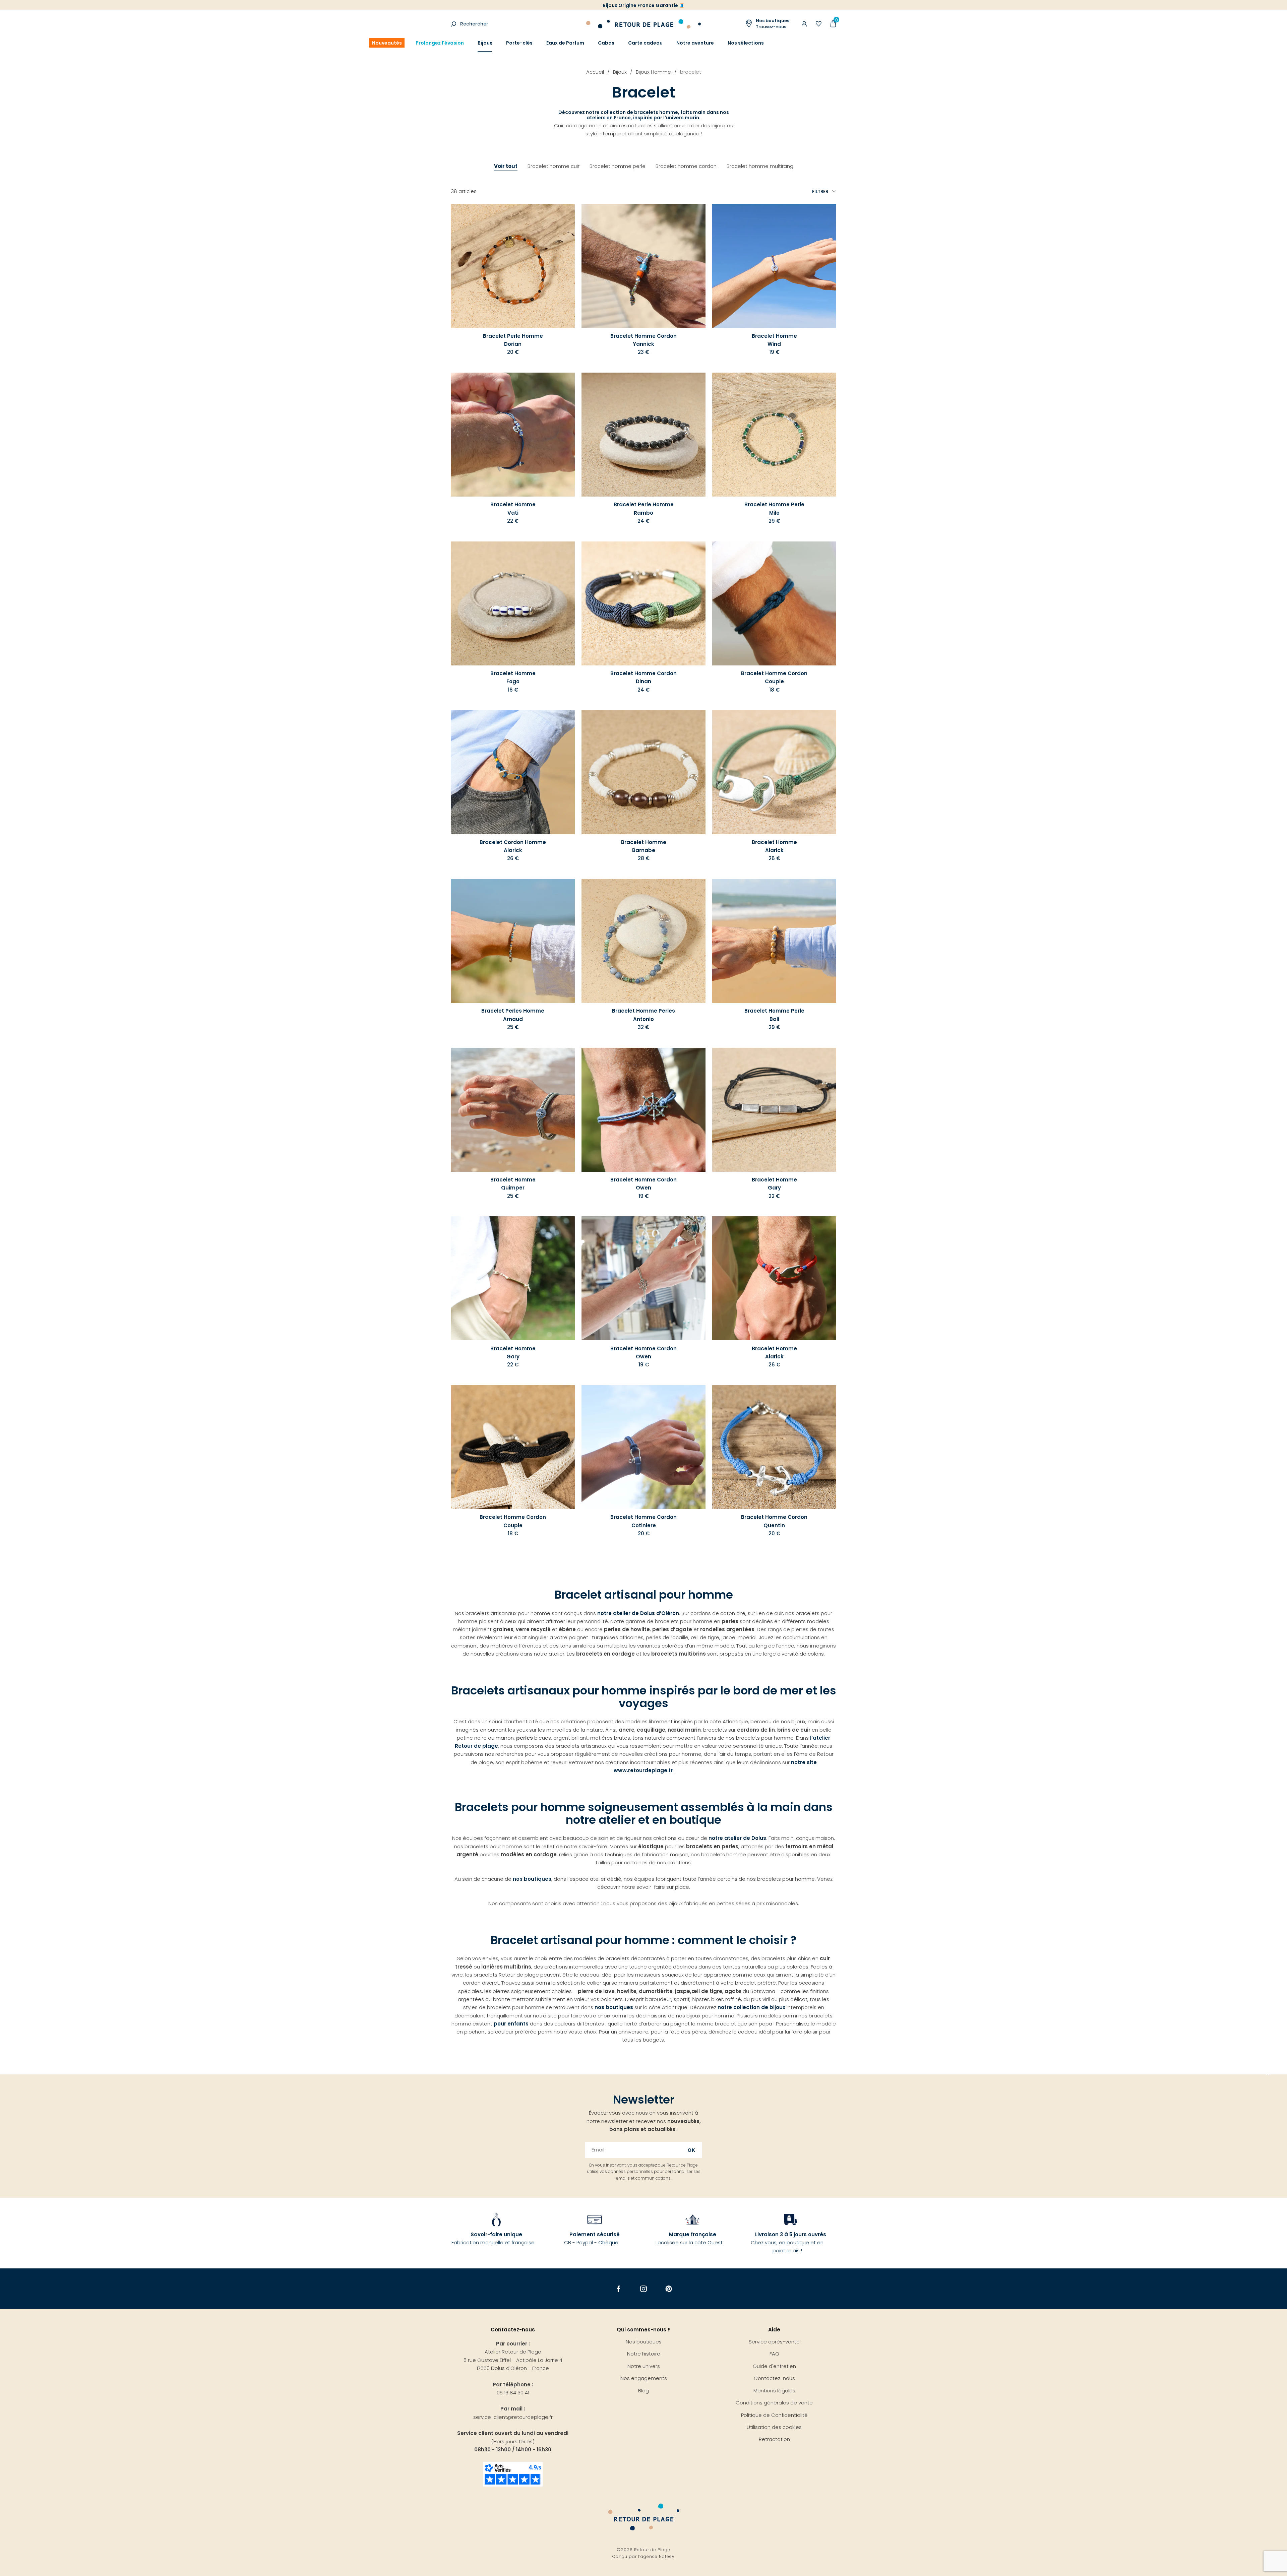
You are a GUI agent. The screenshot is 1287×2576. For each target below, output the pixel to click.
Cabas (606, 43)
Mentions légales (774, 2391)
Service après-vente (774, 2342)
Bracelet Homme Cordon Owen (643, 1184)
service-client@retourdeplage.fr (513, 2417)
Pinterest (669, 2289)
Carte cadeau (645, 43)
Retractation (774, 2439)
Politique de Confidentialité (774, 2415)
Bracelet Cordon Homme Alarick (513, 846)
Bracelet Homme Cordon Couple (774, 677)
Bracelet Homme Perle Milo (774, 508)
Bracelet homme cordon (686, 166)
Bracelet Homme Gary (774, 1184)
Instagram (644, 2289)
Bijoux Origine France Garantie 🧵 (644, 5)
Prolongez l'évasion (440, 43)
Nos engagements (644, 2378)
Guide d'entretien (774, 2366)
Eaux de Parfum (565, 43)
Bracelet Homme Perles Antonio (643, 1015)
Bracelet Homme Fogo (513, 677)
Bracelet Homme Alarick (774, 846)
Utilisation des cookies (774, 2427)
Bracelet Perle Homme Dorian (513, 340)
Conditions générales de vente (774, 2403)
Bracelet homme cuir (554, 166)
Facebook (619, 2289)
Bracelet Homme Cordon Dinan (643, 677)
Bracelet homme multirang (760, 166)
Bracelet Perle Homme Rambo (644, 508)
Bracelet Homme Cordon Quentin (774, 1521)
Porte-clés (519, 43)
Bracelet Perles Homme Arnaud (513, 1015)
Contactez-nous (774, 2378)
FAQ (774, 2354)
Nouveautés (387, 43)
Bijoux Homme (653, 72)
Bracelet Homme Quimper (513, 1184)
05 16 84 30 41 (513, 2393)
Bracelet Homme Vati (513, 508)
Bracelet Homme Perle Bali (774, 1015)
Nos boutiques (644, 2342)
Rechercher (474, 24)
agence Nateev (658, 2556)
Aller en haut (1268, 2074)
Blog (643, 2391)
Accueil (595, 72)
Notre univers (644, 2366)
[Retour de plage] (643, 23)
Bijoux (485, 43)
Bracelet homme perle (618, 166)
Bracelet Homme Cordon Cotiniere (643, 1521)
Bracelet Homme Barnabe (644, 846)
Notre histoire (644, 2354)
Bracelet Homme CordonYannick (643, 340)
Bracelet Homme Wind (774, 340)
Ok (692, 2150)
